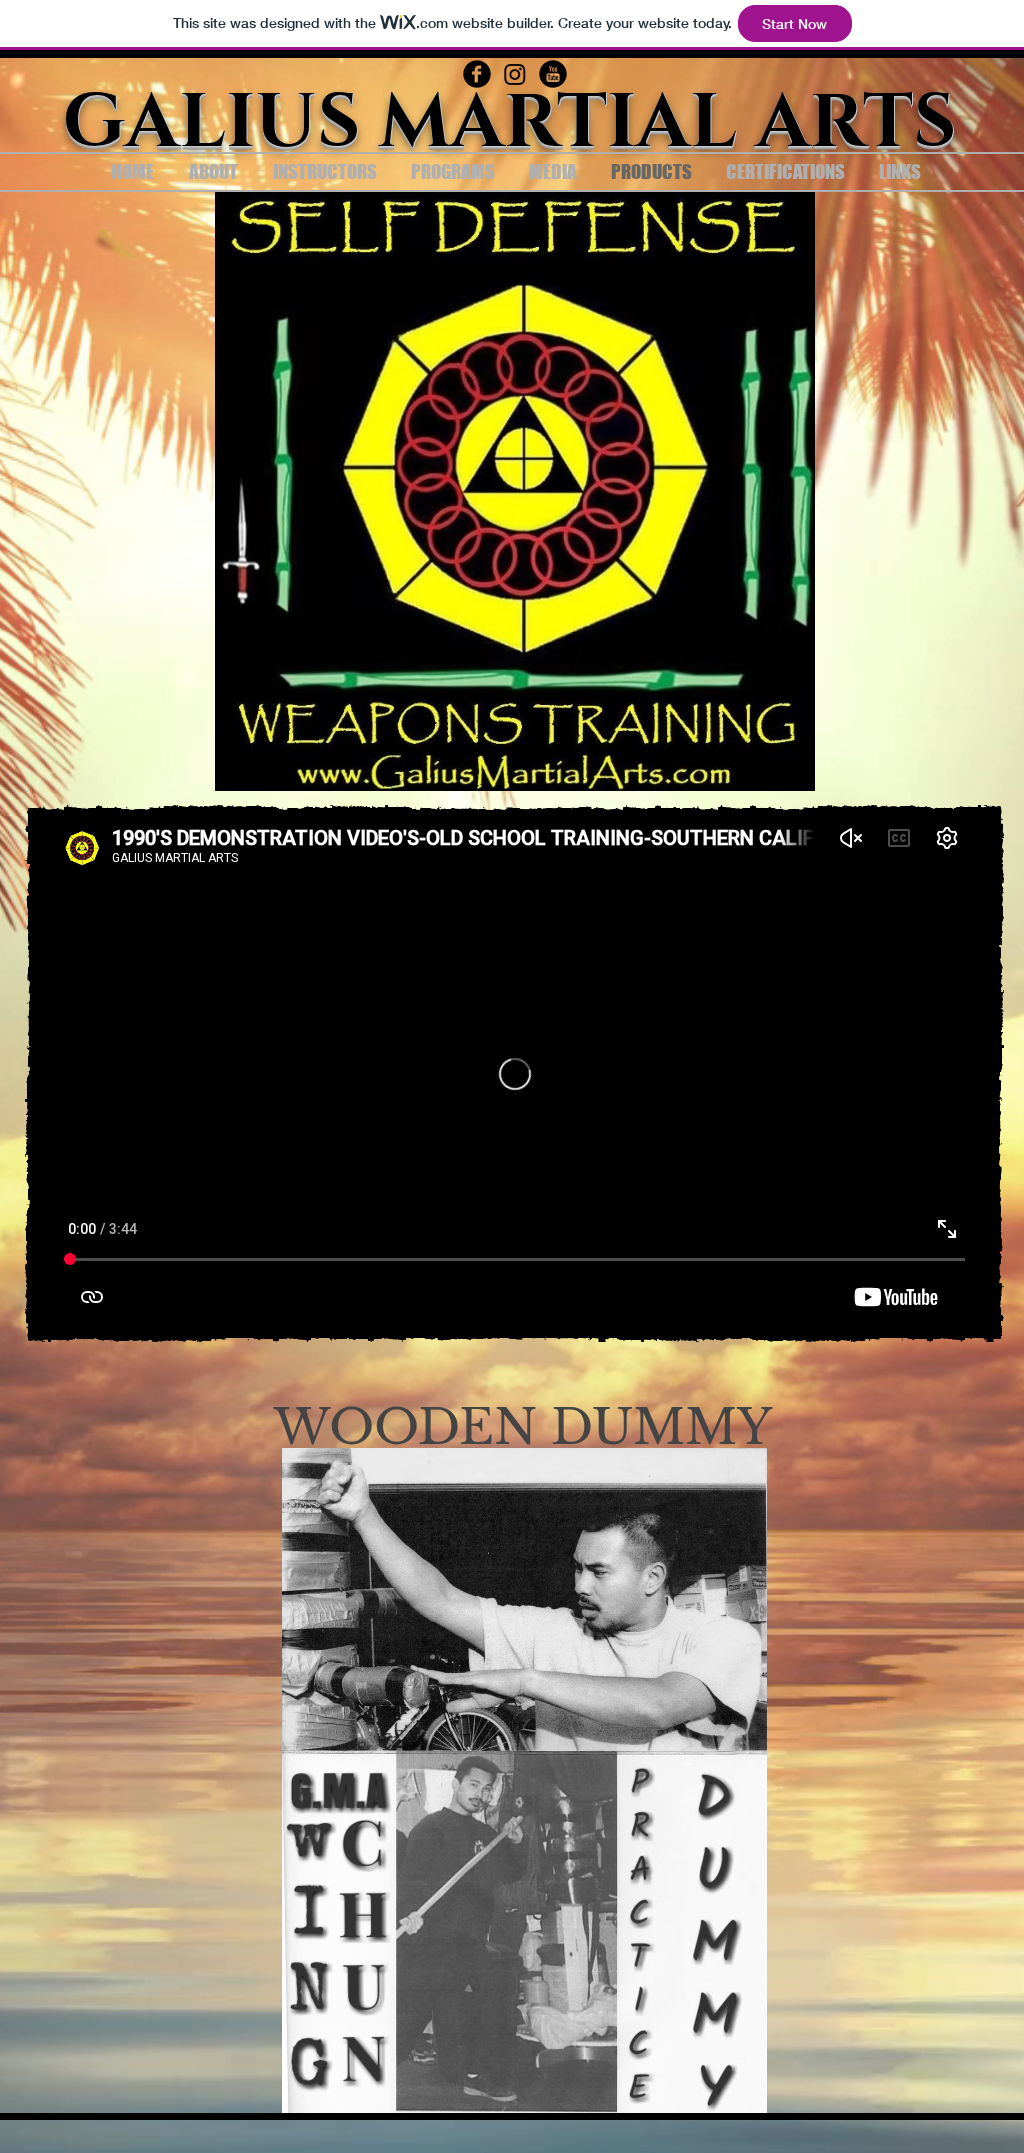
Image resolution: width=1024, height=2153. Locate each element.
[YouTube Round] (553, 74)
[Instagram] (515, 74)
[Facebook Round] (477, 74)
